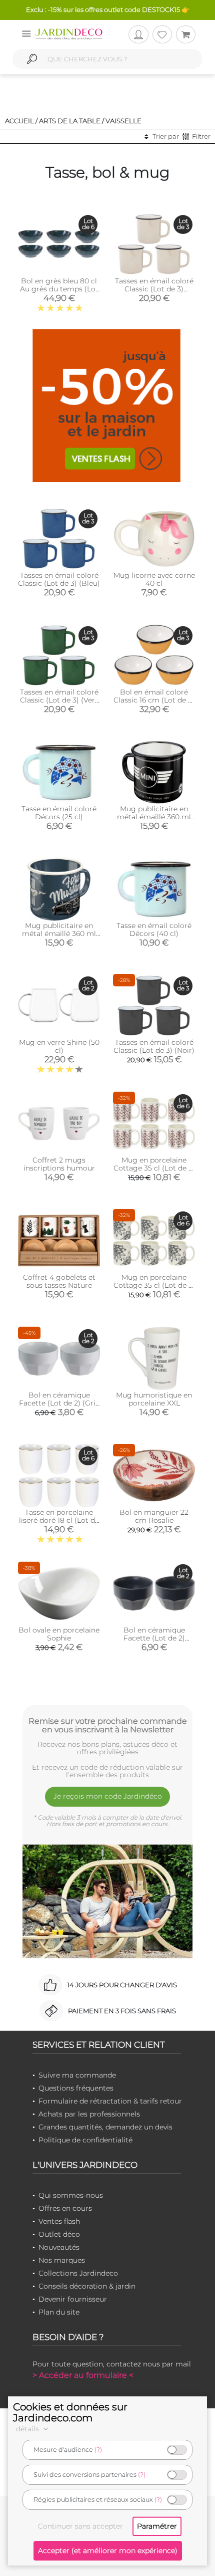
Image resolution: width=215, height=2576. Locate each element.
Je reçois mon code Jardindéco (108, 1796)
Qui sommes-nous (71, 2195)
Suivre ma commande (77, 2075)
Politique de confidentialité (85, 2140)
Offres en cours (65, 2208)
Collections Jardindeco (78, 2273)
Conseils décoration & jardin (87, 2286)
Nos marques (62, 2260)
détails (28, 2429)
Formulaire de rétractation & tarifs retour (110, 2101)
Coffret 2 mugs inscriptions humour (59, 1164)
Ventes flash (59, 2221)
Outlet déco (59, 2234)
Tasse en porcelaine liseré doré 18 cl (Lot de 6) (59, 1520)
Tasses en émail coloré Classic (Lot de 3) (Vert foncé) (59, 700)
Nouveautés (59, 2247)
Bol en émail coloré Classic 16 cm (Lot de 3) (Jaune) (154, 700)
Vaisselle (123, 121)
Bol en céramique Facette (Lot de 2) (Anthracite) (154, 1638)
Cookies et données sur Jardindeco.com (70, 2412)
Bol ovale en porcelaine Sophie (59, 1634)
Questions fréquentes (76, 2088)
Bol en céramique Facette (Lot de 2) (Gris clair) (59, 1403)
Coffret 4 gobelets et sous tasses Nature (59, 1281)
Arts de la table (70, 121)
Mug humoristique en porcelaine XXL (154, 1399)
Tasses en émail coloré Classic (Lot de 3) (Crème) (154, 289)
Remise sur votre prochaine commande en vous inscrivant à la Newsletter (108, 1725)
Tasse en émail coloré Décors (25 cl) (59, 813)
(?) (98, 2450)
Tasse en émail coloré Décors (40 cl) (154, 930)
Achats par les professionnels (89, 2114)
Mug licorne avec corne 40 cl (154, 579)
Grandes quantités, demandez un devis (105, 2127)
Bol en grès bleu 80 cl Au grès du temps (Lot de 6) (59, 289)
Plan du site (59, 2312)
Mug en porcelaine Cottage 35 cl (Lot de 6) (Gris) (154, 1285)
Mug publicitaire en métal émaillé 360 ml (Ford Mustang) (59, 934)
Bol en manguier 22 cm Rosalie (154, 1516)
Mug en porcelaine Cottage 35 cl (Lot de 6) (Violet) (154, 1168)
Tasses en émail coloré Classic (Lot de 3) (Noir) (154, 1046)
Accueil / (21, 121)
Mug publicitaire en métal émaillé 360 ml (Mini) (154, 817)
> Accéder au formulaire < (83, 2375)
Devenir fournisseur (73, 2299)
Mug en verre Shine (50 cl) (59, 1046)
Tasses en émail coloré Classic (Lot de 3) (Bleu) (59, 579)
